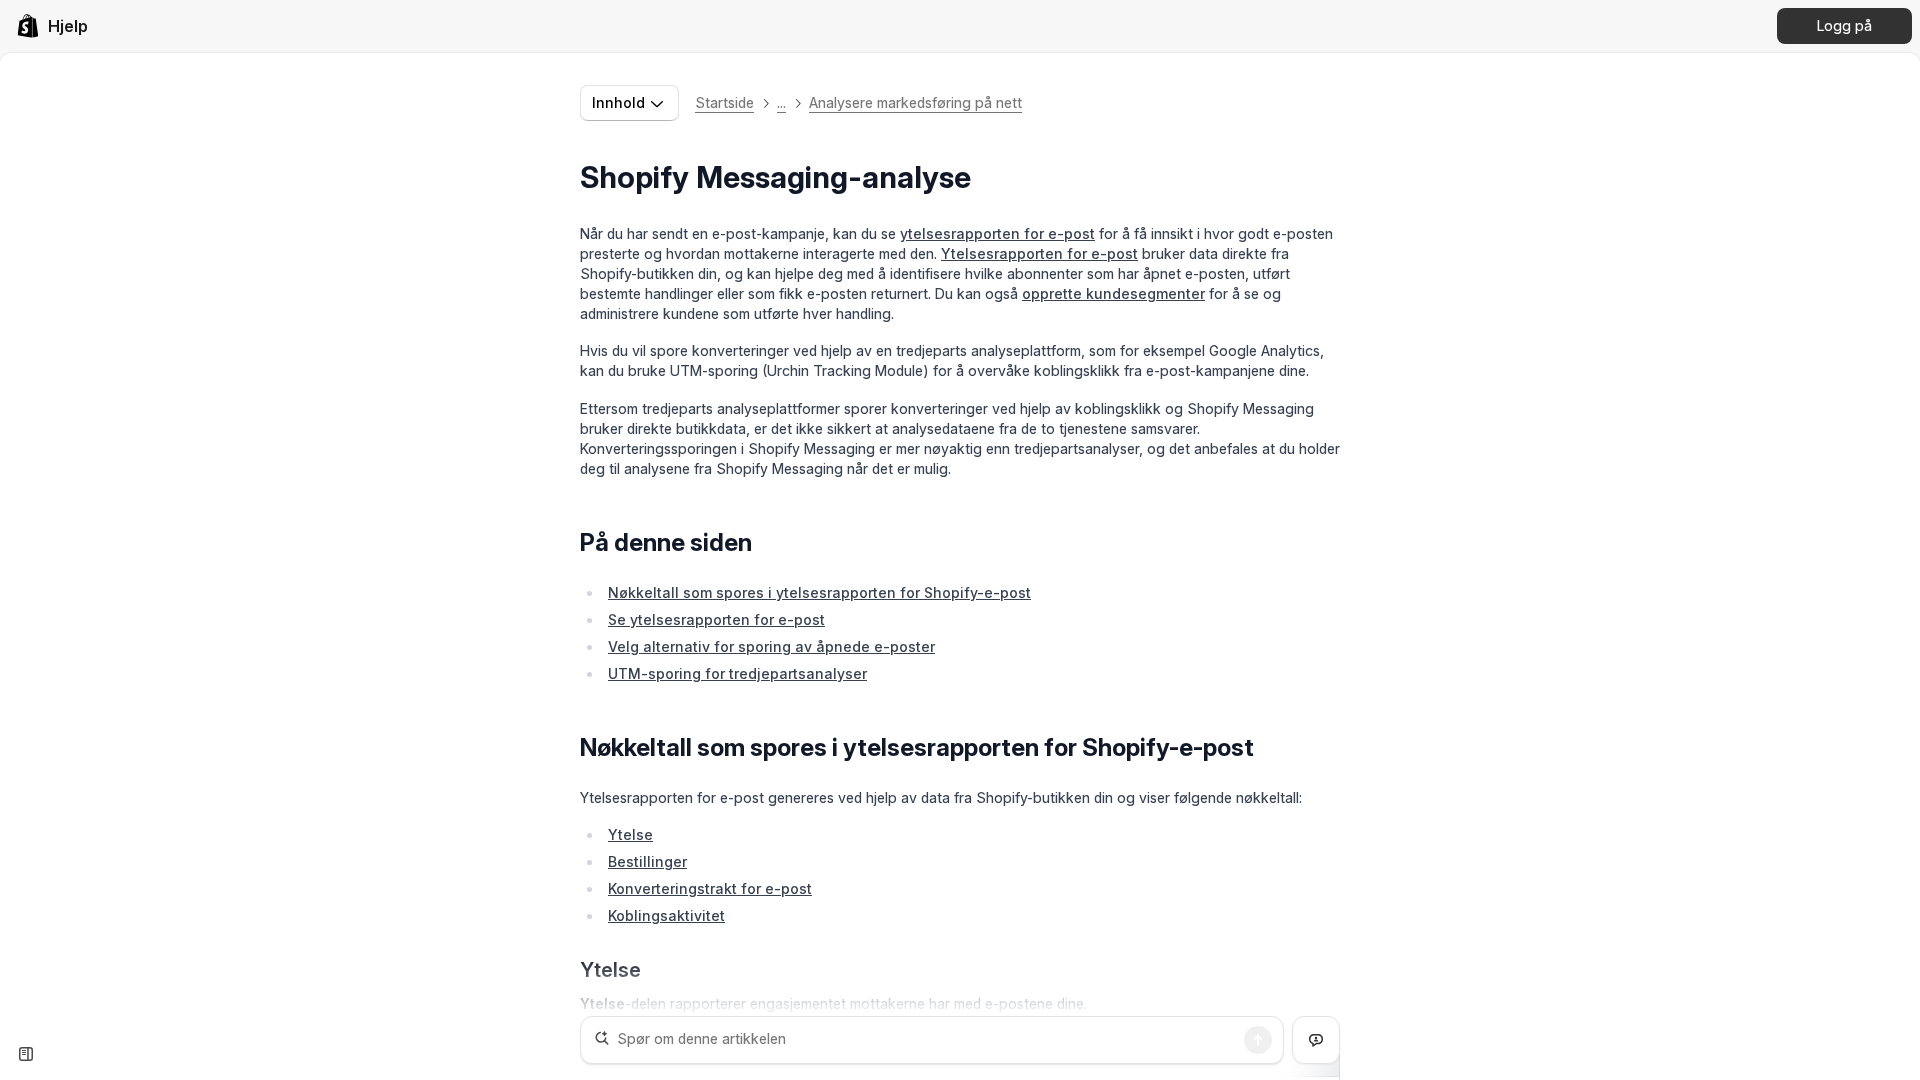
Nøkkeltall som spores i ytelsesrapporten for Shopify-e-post (819, 592)
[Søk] (1258, 1040)
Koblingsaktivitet (666, 915)
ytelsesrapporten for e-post (997, 233)
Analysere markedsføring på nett (915, 102)
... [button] (781, 102)
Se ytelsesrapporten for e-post (716, 619)
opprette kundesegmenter (1113, 293)
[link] (52, 26)
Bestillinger (647, 861)
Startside (724, 102)
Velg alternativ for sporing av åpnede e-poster (771, 646)
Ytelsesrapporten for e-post (1039, 253)
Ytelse (630, 834)
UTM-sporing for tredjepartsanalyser (737, 673)
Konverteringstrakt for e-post (710, 888)
